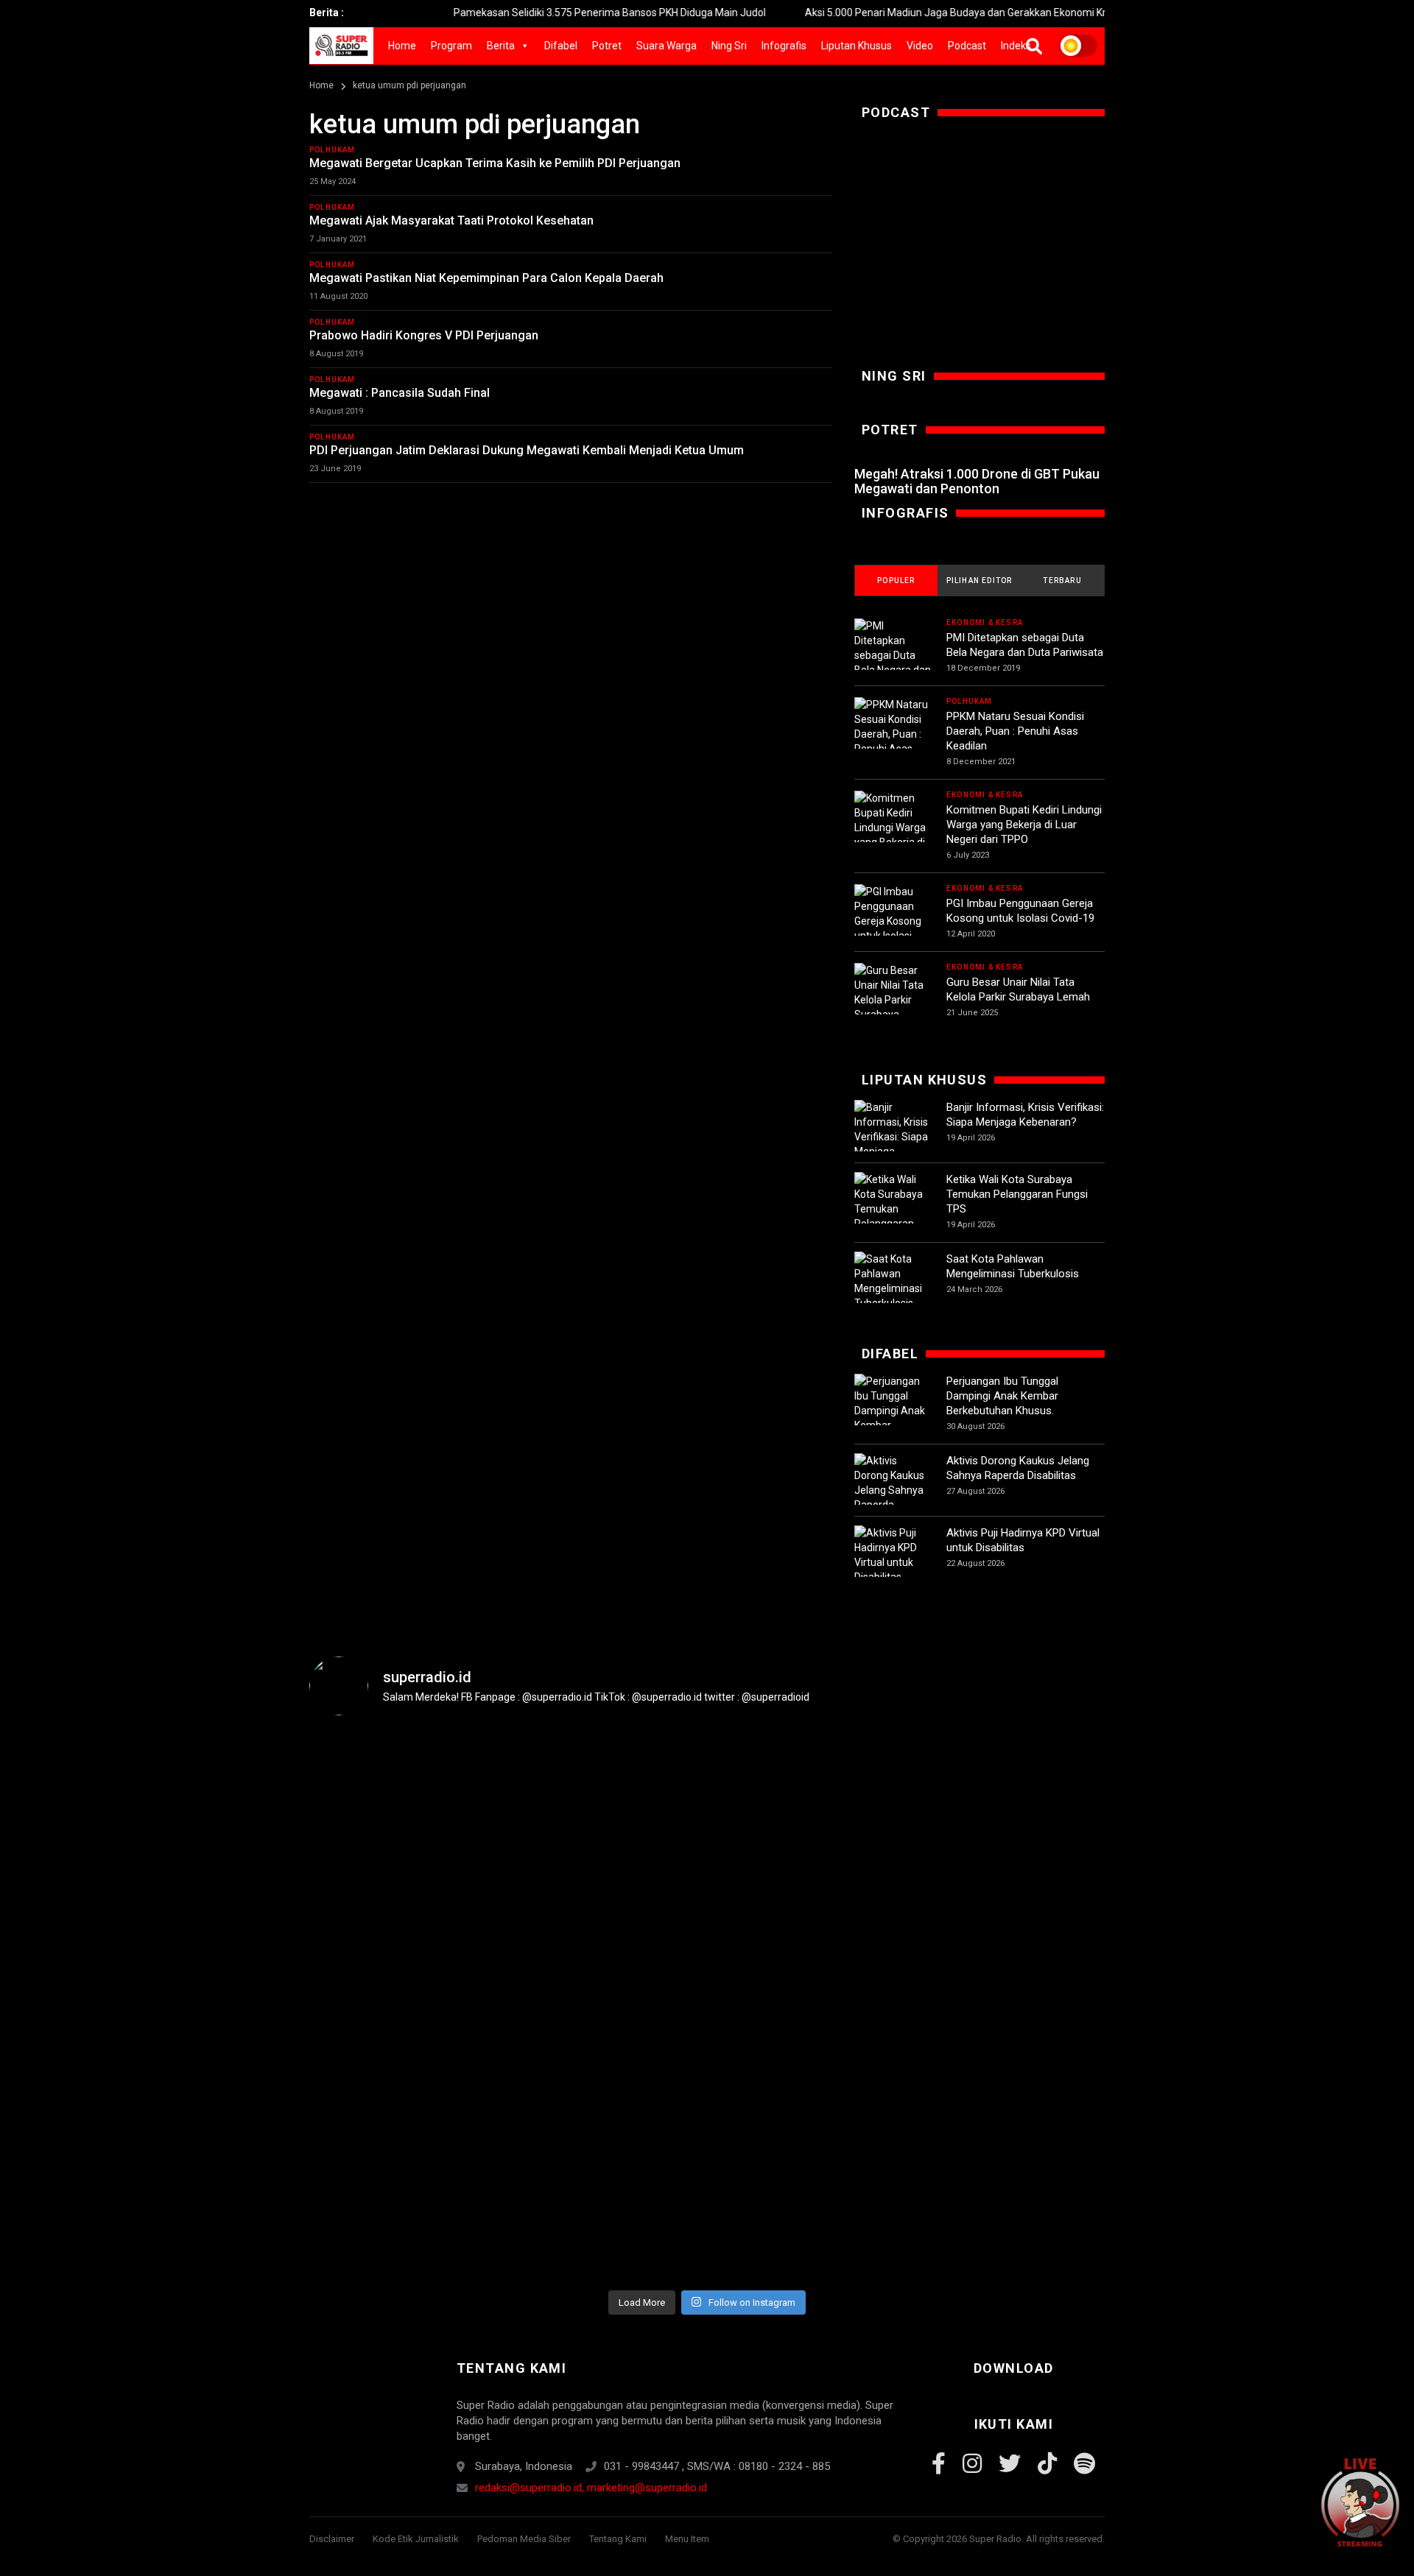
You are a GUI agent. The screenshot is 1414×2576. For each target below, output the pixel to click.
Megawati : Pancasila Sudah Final (400, 393)
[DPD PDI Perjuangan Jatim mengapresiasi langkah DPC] (508, 1932)
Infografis (784, 46)
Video (920, 46)
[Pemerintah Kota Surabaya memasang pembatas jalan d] (906, 1939)
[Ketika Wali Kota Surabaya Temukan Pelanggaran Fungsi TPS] (893, 1209)
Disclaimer (332, 2539)
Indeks (1016, 46)
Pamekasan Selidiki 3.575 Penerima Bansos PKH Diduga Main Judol (543, 13)
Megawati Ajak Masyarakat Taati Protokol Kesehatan (451, 220)
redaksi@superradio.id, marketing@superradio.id (591, 2488)
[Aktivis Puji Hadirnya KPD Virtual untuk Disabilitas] (893, 1555)
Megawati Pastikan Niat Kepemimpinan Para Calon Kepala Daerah (486, 278)
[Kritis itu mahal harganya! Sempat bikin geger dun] (773, 2005)
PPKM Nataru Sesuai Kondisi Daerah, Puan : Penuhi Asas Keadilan (1015, 731)
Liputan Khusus (857, 46)
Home (402, 46)
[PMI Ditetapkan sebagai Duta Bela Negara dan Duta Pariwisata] (893, 655)
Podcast (967, 46)
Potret (607, 46)
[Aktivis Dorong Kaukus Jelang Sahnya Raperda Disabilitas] (893, 1490)
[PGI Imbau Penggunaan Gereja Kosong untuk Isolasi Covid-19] (893, 921)
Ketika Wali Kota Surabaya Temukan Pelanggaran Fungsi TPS (1017, 1194)
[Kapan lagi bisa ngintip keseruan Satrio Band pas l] (641, 1873)
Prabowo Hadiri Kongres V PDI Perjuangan (424, 335)
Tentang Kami (618, 2539)
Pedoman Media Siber (524, 2539)
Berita (501, 46)
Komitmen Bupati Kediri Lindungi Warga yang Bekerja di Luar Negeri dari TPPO (1024, 825)
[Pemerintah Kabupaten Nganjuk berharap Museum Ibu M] (376, 1917)
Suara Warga (666, 46)
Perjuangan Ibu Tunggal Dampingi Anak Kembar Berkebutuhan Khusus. (1002, 1396)
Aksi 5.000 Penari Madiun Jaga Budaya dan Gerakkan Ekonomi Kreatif (900, 13)
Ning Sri (729, 46)
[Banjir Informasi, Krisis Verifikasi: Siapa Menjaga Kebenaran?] (893, 1137)
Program (451, 46)
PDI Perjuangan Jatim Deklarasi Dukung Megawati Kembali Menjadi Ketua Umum (527, 450)
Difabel (561, 46)
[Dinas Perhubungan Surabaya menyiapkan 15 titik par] (1038, 1917)
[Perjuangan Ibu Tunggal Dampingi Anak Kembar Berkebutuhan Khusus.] (893, 1418)
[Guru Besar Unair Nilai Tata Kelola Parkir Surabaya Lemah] (893, 1000)
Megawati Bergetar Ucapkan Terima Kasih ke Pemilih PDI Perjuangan (495, 163)
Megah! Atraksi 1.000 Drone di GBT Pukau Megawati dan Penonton (977, 481)
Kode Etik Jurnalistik (416, 2539)
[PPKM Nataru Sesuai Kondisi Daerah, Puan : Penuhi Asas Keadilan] (893, 734)
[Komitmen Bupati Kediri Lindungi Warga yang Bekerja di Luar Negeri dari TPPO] (893, 835)
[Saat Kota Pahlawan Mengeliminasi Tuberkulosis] (893, 1281)
